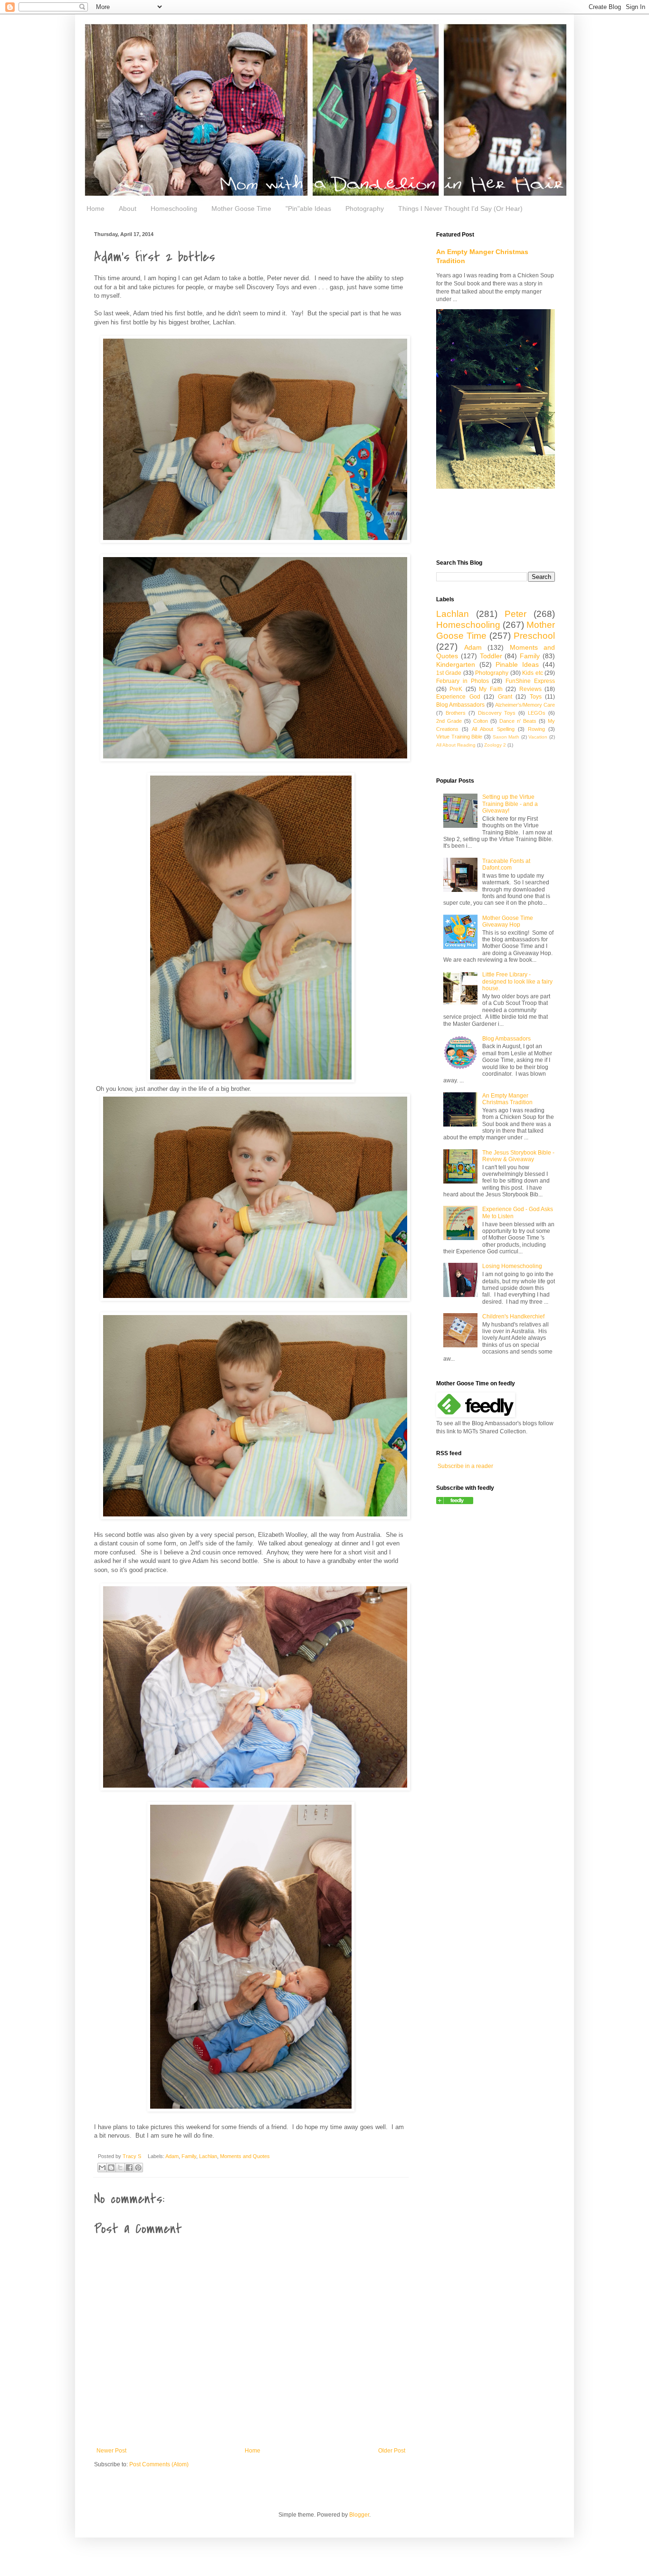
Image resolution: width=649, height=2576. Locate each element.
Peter (515, 614)
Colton (481, 721)
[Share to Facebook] (129, 2168)
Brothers (456, 713)
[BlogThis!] (111, 2168)
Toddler (491, 656)
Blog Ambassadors (460, 705)
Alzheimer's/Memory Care (525, 705)
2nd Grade (449, 721)
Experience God (458, 697)
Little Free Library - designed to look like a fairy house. (517, 981)
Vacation (538, 737)
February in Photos (463, 681)
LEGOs (537, 713)
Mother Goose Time (241, 208)
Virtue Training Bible (459, 737)
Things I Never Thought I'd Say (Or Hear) (460, 208)
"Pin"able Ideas (308, 208)
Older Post (392, 2451)
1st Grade (449, 673)
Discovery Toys (497, 713)
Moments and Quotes (245, 2156)
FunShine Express (530, 681)
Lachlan (208, 2156)
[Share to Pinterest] (138, 2168)
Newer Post (111, 2451)
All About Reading (456, 745)
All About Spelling (493, 729)
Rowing (536, 729)
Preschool (534, 636)
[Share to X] (120, 2168)
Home (95, 208)
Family (189, 2156)
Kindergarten (456, 664)
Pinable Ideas (517, 664)
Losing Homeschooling (512, 1266)
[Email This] (102, 2168)
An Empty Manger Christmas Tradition (507, 1099)
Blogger (359, 2515)
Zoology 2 (495, 745)
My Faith (491, 689)
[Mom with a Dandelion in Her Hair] (455, 1502)
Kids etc (532, 673)
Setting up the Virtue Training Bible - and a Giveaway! (510, 804)
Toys (536, 697)
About (128, 208)
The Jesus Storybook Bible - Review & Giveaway (518, 1156)
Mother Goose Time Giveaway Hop (508, 921)
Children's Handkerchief (513, 1316)
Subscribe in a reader (465, 1466)
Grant (505, 697)
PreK (456, 689)
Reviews (530, 689)
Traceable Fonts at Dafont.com (506, 864)
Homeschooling (174, 208)
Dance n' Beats (518, 721)
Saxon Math (506, 737)
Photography (365, 208)
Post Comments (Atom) (159, 2464)
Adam (172, 2156)
